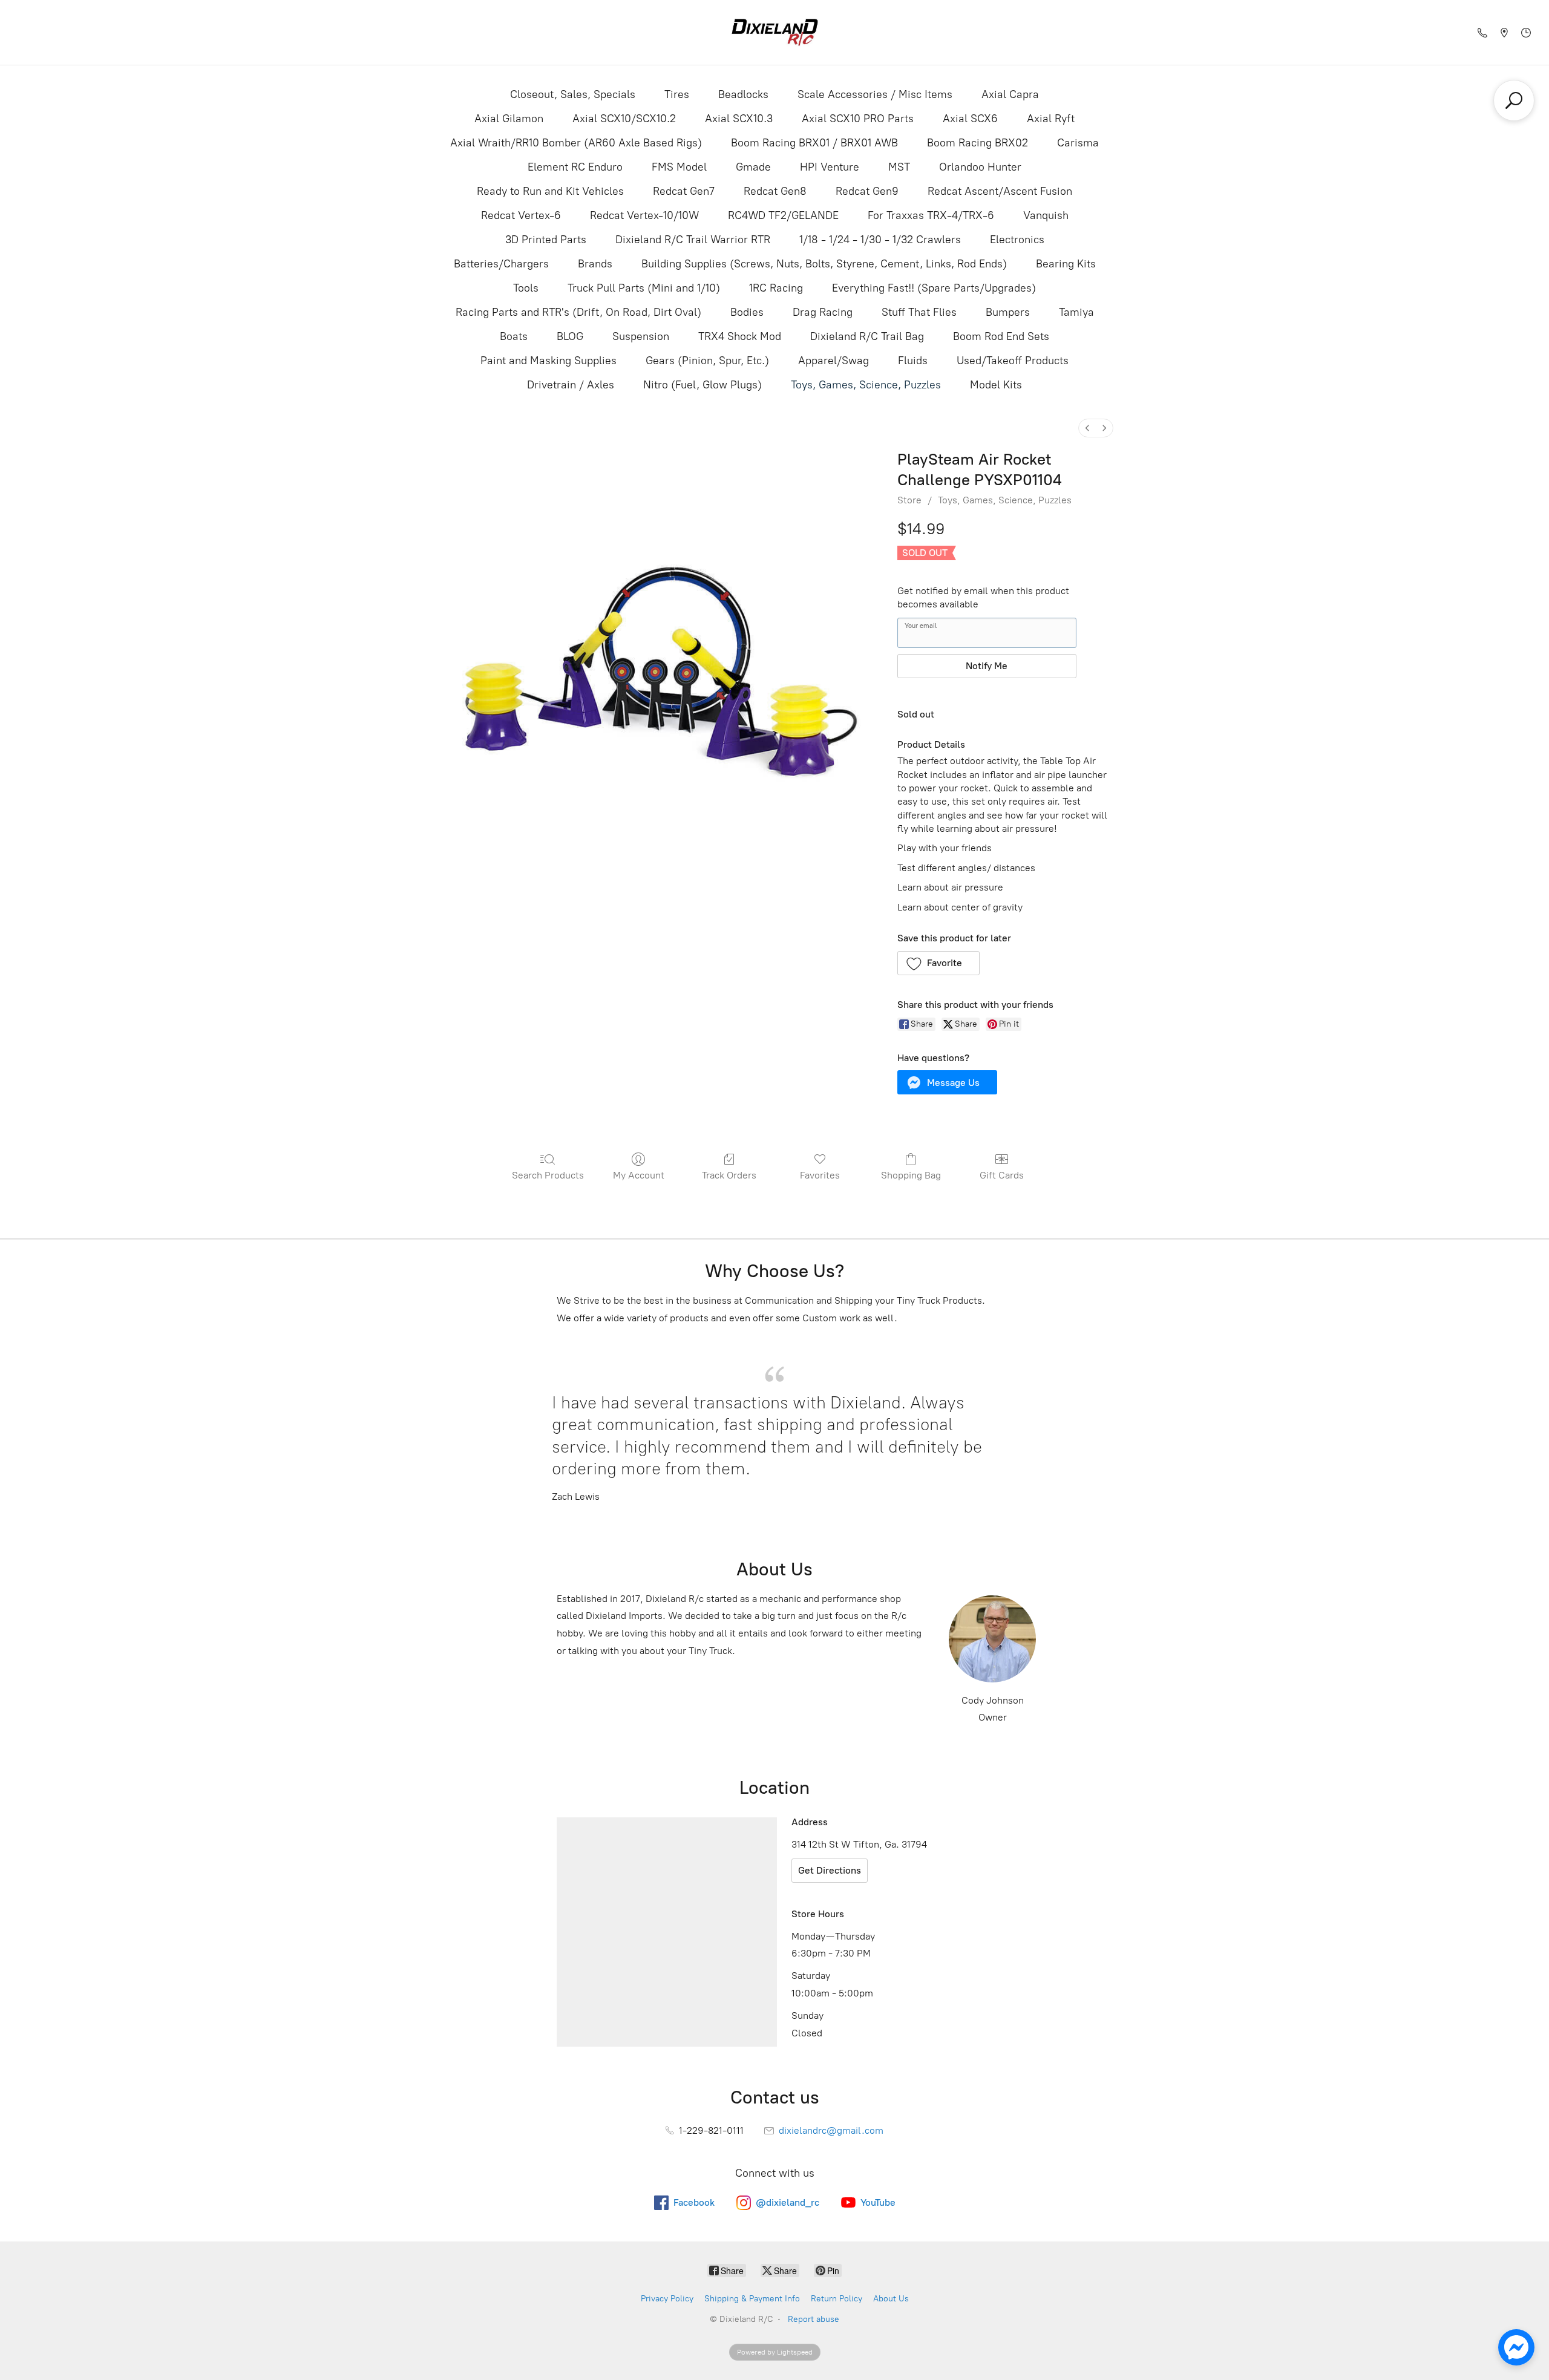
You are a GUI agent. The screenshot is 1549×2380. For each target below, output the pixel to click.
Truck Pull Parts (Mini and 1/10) (644, 288)
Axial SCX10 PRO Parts (858, 119)
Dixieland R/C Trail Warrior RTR (693, 240)
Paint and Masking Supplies (549, 361)
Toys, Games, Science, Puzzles (866, 385)
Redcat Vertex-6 (521, 215)
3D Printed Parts (546, 240)
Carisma (1078, 143)
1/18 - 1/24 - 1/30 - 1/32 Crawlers (880, 240)
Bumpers (1008, 312)
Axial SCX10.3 (739, 119)
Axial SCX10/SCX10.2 (624, 119)
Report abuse (814, 2319)
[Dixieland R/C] (774, 32)
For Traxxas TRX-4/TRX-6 (931, 215)
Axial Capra (1010, 94)
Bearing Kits (1066, 264)
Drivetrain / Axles (571, 385)
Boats (514, 336)
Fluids (913, 361)
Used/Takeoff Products (1013, 361)
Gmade (753, 167)
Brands (595, 264)
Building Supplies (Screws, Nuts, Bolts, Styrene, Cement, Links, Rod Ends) (824, 264)
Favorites (820, 1175)
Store (909, 500)
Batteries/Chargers (501, 264)
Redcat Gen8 (775, 191)
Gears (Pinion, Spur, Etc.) (707, 361)
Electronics (1017, 240)
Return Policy (837, 2299)
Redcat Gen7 (684, 191)
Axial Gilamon (509, 119)
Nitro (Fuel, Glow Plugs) (702, 385)
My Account (639, 1175)
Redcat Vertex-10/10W (644, 215)
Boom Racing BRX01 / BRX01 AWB (814, 143)
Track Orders (729, 1175)
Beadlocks (743, 94)
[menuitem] (1087, 428)
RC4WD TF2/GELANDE (783, 215)
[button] (939, 963)
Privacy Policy (667, 2299)
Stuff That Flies (919, 312)
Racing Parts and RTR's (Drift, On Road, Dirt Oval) (578, 312)
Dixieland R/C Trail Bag (867, 336)
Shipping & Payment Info (752, 2299)
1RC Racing (776, 288)
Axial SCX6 (970, 119)
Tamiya (1076, 312)
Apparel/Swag (833, 361)
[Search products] (1514, 100)
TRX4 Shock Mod (740, 336)
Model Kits (996, 385)
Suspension (641, 336)
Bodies (747, 312)
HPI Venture (830, 167)
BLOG (570, 336)
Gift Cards (1002, 1175)
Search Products (548, 1175)
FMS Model (679, 167)
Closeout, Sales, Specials (573, 94)
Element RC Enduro (575, 167)
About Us (891, 2299)
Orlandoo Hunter (980, 167)
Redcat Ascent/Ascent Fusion (1000, 191)
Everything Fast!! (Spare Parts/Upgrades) (934, 288)
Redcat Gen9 (867, 191)
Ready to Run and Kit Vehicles (550, 191)
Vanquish (1046, 215)
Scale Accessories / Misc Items (875, 94)
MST (899, 167)
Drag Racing (823, 312)
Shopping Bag (911, 1175)
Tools (526, 288)
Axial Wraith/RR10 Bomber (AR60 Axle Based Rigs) (576, 143)
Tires (677, 94)
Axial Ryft (1051, 119)
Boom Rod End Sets (1001, 336)
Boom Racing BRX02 (978, 143)
